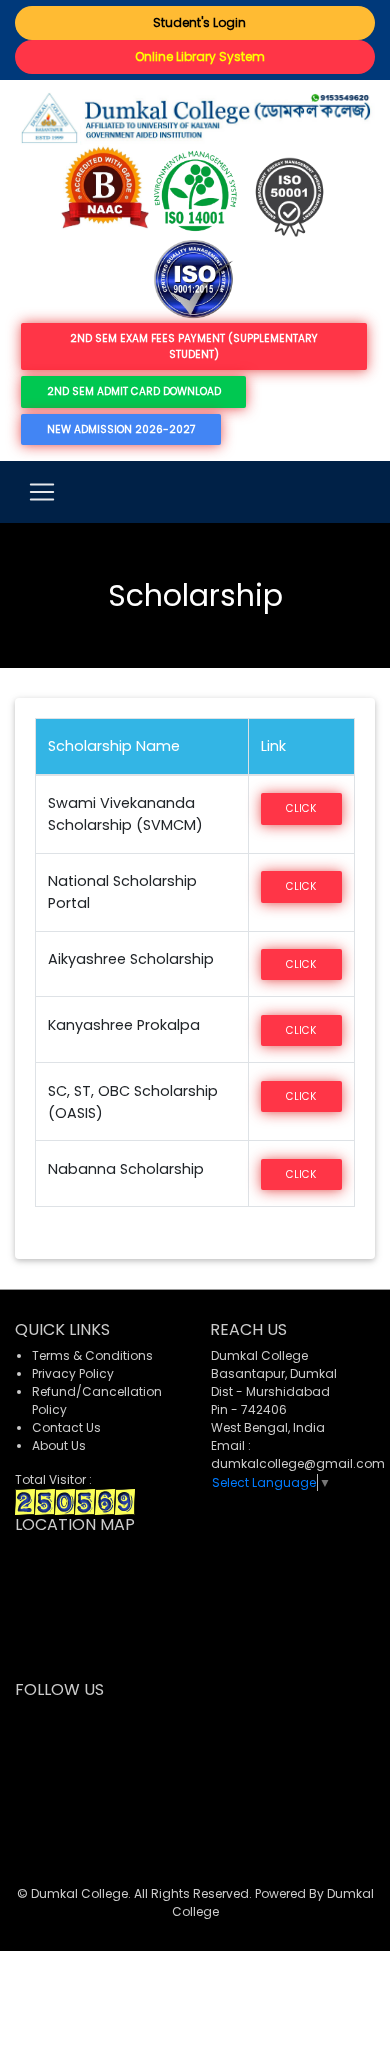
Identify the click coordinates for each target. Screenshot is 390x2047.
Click (301, 808)
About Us (59, 1445)
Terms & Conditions (92, 1355)
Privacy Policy (73, 1373)
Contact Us (66, 1427)
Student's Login (195, 22)
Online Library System (195, 56)
